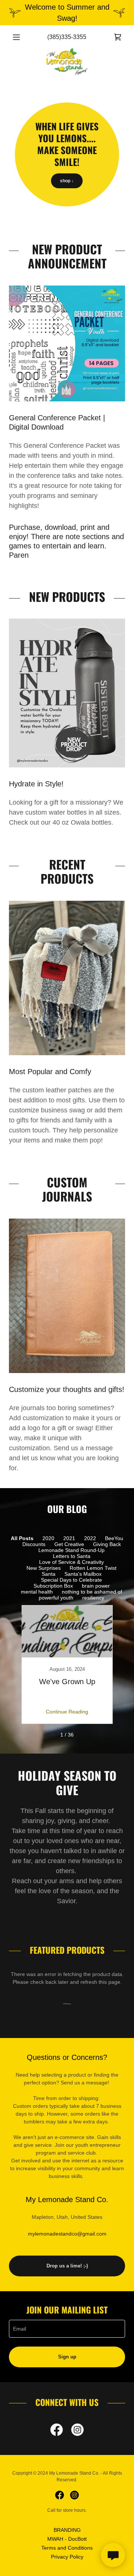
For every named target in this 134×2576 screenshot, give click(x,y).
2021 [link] (69, 1538)
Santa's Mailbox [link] (83, 1574)
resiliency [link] (93, 1598)
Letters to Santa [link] (72, 1556)
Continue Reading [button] (67, 1712)
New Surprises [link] (44, 1568)
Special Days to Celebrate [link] (71, 1580)
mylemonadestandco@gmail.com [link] (67, 2234)
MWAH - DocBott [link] (67, 2539)
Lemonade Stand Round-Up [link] (71, 1550)
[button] (18, 37)
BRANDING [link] (67, 2530)
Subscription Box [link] (53, 1586)
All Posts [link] (22, 1538)
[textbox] (67, 2329)
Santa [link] (49, 1574)
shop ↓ (67, 181)
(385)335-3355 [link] (67, 37)
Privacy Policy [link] (67, 2557)
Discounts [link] (34, 1544)
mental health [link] (37, 1592)
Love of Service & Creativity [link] (71, 1562)
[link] (118, 37)
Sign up (67, 2357)
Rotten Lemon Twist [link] (93, 1568)
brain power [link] (96, 1586)
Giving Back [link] (107, 1544)
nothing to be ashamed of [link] (92, 1592)
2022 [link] (90, 1538)
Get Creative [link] (69, 1544)
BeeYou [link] (114, 1538)
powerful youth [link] (56, 1598)
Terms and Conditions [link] (67, 2548)
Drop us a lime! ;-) (67, 2266)
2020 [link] (48, 1538)
